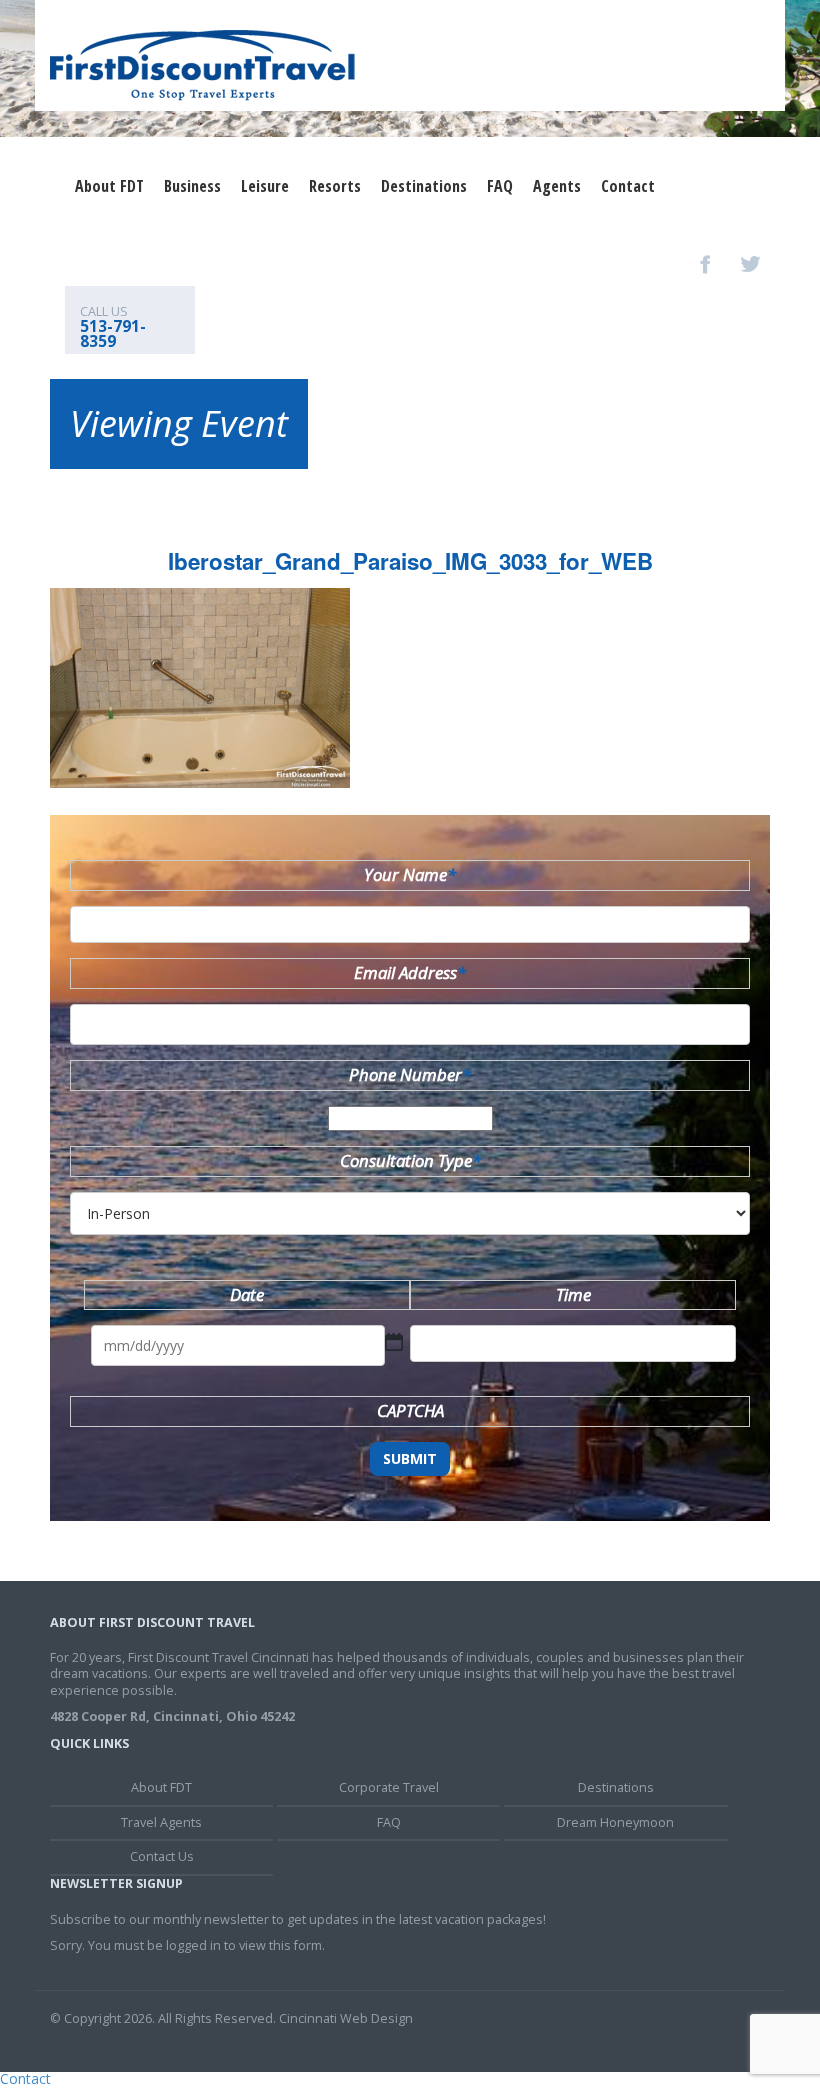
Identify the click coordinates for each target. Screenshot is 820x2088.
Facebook (706, 264)
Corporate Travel (389, 1787)
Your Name (410, 874)
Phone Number (410, 1074)
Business (192, 186)
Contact (628, 186)
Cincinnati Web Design (346, 2018)
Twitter (750, 264)
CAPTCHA (410, 1410)
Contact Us (162, 1856)
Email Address (410, 972)
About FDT (109, 186)
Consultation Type (410, 1160)
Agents (557, 186)
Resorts (335, 186)
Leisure (265, 186)
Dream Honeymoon (615, 1822)
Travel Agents (161, 1822)
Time (573, 1294)
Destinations (424, 186)
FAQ (500, 186)
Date (247, 1294)
